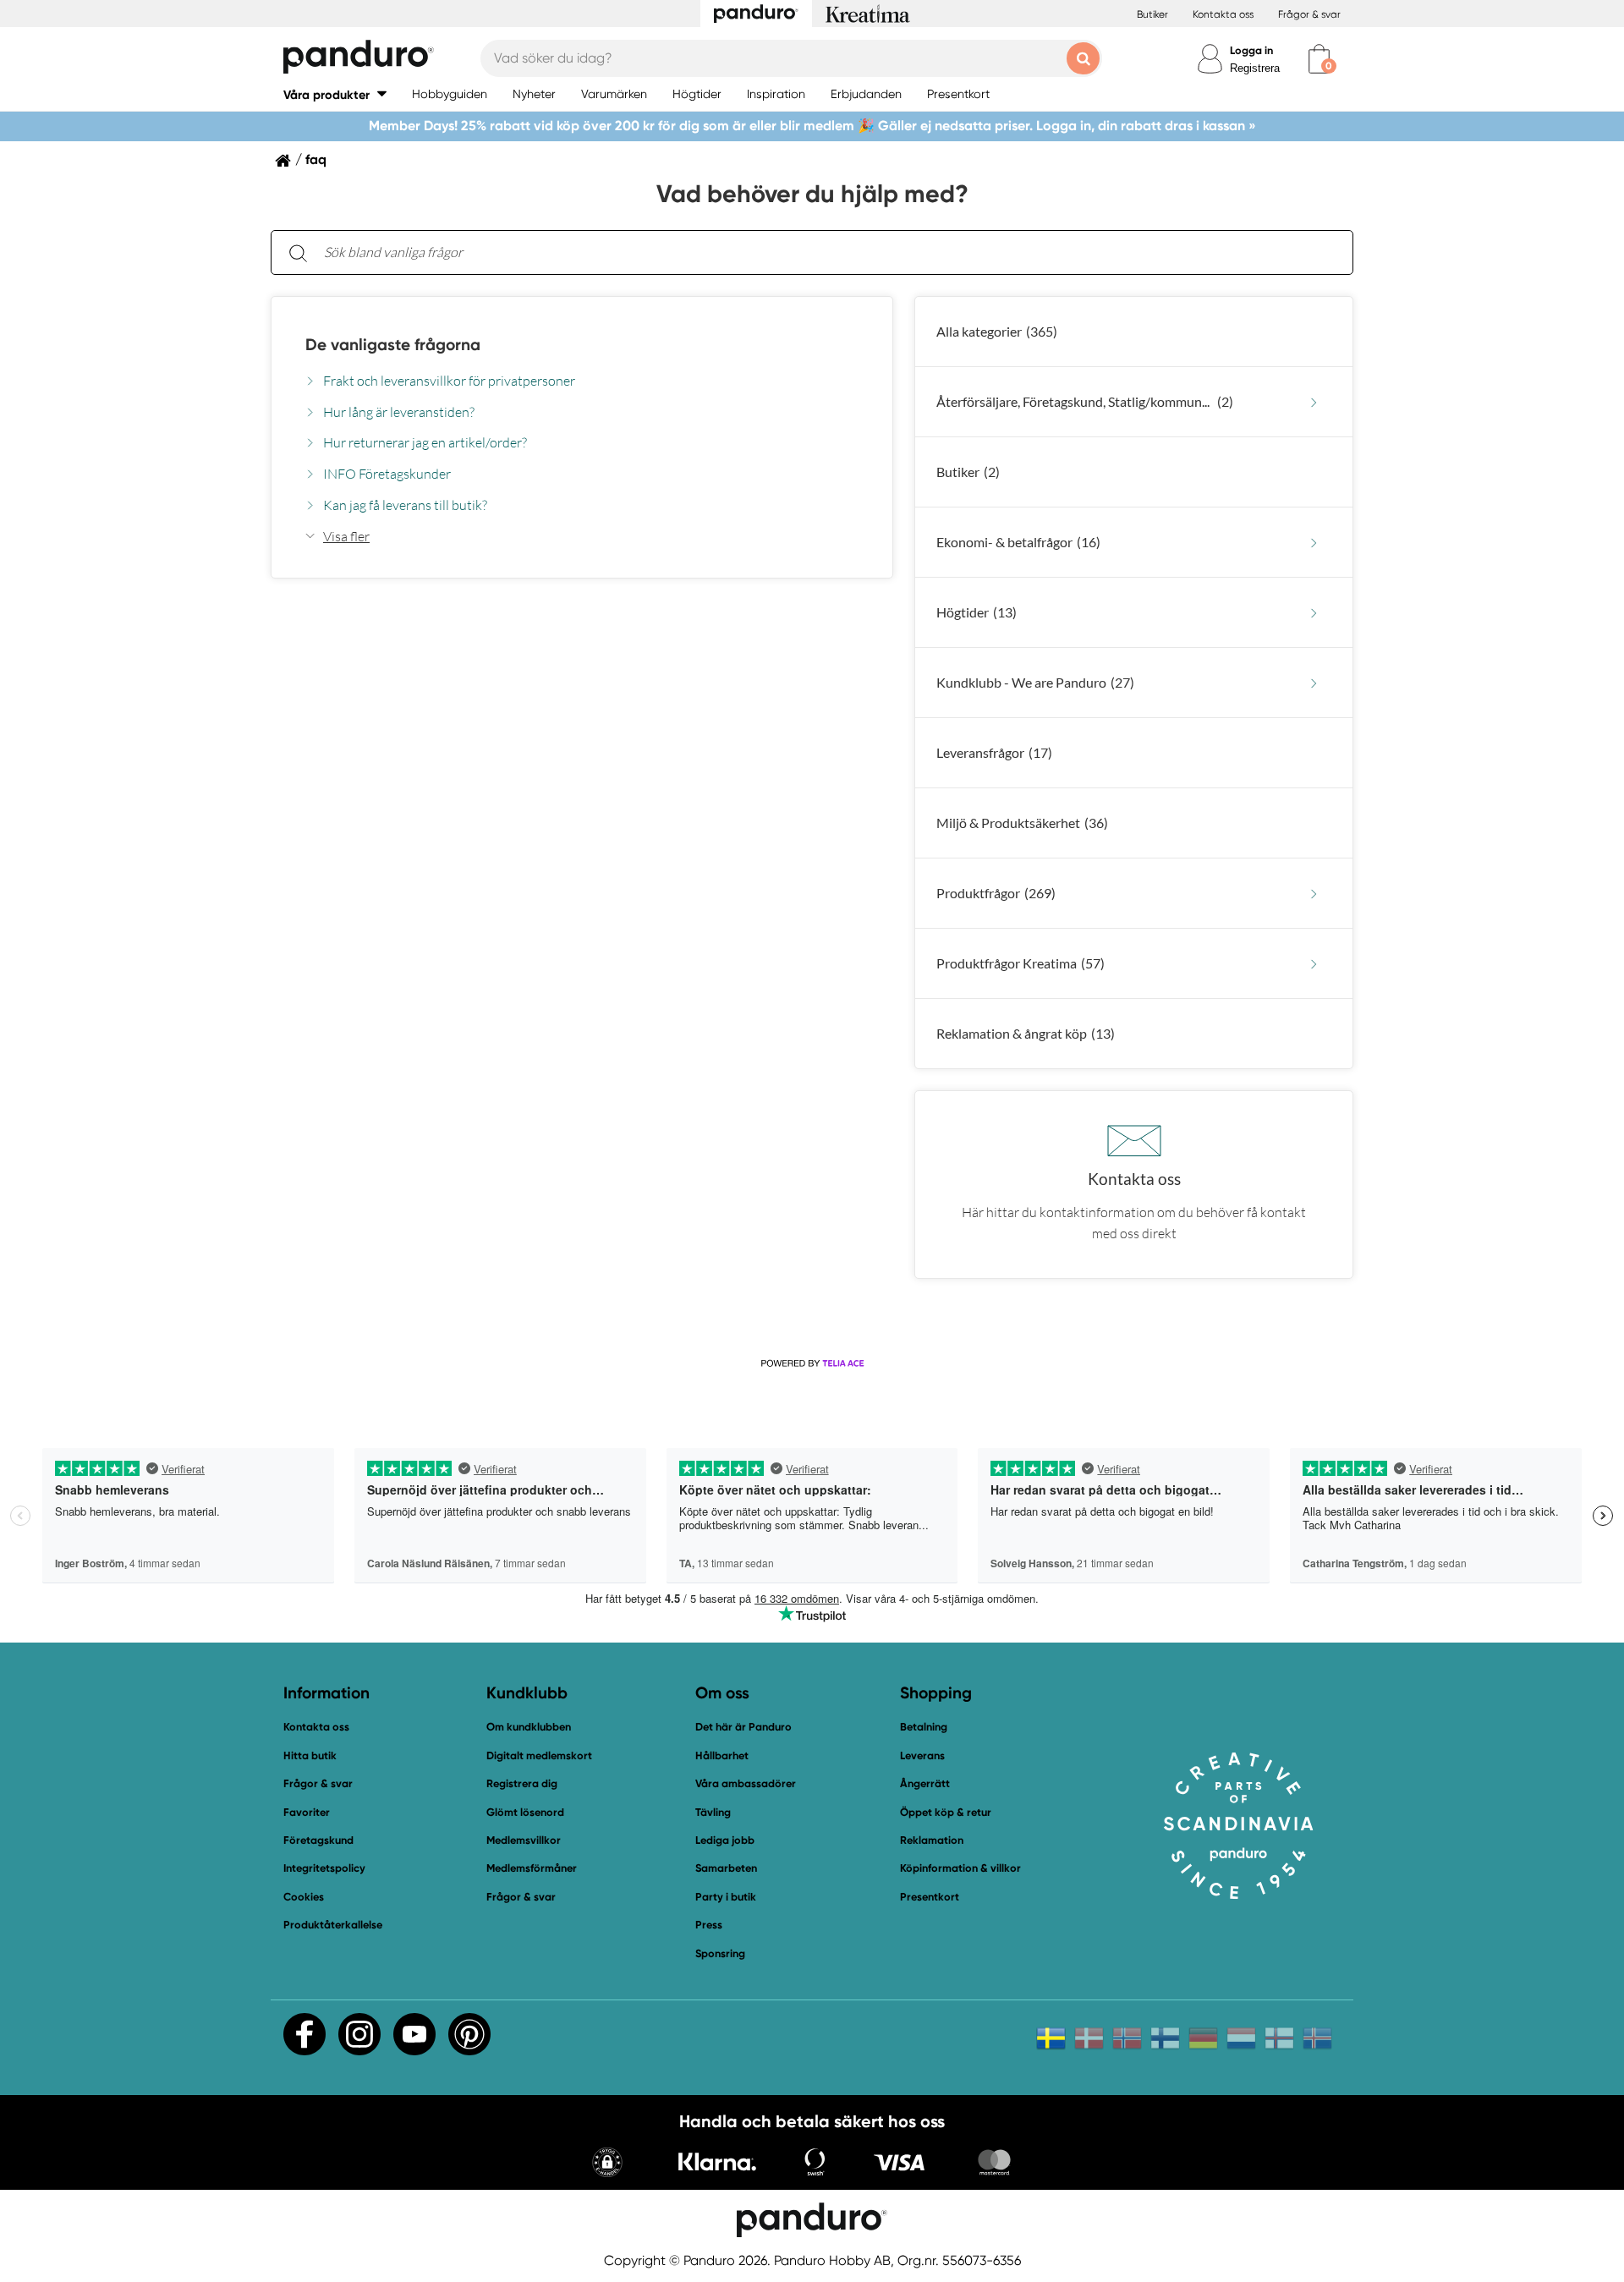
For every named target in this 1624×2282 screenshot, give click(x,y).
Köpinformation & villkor (960, 1868)
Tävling (713, 1812)
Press (709, 1925)
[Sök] (298, 252)
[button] (335, 94)
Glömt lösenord (525, 1812)
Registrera (1255, 68)
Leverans (922, 1755)
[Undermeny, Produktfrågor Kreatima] (1314, 964)
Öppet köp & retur (946, 1812)
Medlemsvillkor (524, 1840)
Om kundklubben (529, 1727)
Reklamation (932, 1840)
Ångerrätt (925, 1783)
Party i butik (726, 1897)
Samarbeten (726, 1868)
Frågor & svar (1309, 14)
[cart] (1319, 59)
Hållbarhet (722, 1755)
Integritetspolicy (324, 1868)
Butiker (1152, 14)
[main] (812, 754)
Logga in (1251, 50)
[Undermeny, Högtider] (1314, 613)
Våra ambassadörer (746, 1783)
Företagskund (318, 1840)
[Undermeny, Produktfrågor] (1314, 894)
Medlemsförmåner (532, 1868)
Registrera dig (522, 1783)
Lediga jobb (725, 1840)
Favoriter (307, 1812)
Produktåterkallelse (333, 1925)
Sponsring (720, 1953)
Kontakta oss (1223, 14)
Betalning (924, 1727)
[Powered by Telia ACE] (812, 1363)
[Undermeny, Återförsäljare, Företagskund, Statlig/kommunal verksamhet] (1314, 402)
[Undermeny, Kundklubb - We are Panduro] (1314, 683)
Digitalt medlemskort (539, 1755)
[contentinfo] (812, 804)
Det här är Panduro (743, 1727)
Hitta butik (310, 1755)
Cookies (304, 1897)
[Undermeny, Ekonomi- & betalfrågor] (1314, 543)
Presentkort (930, 1897)
